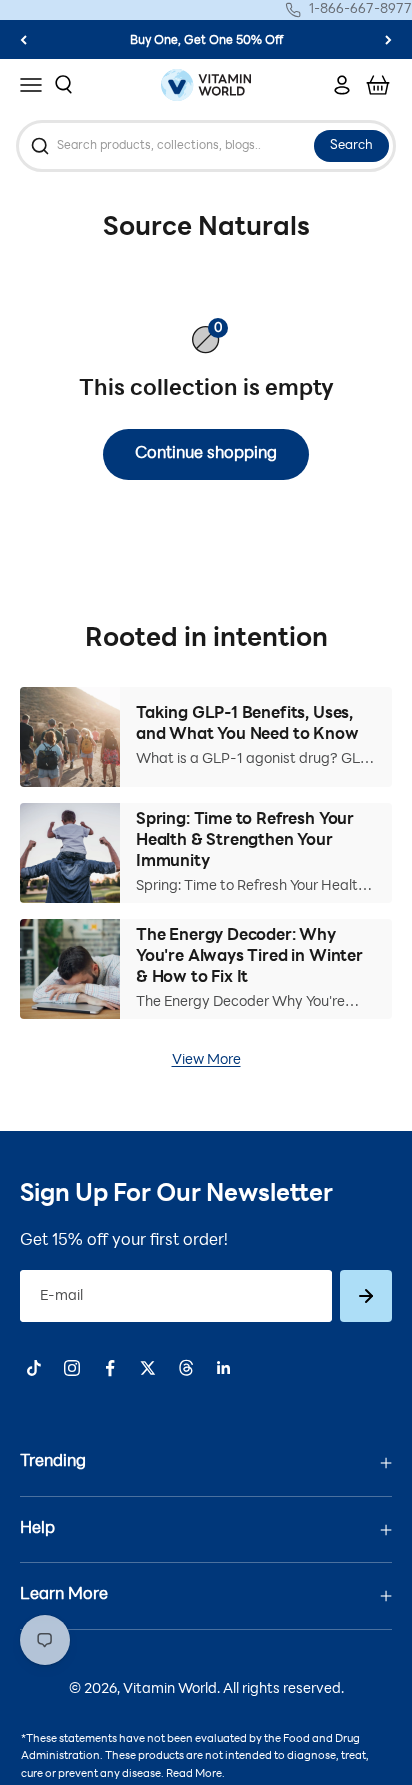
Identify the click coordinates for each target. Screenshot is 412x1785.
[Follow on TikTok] (34, 1368)
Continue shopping (206, 454)
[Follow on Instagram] (72, 1368)
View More (206, 1060)
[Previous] (23, 39)
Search (351, 146)
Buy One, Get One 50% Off (206, 41)
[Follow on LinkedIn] (224, 1368)
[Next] (388, 39)
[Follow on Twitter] (148, 1368)
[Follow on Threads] (186, 1368)
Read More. (195, 1774)
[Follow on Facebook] (110, 1368)
